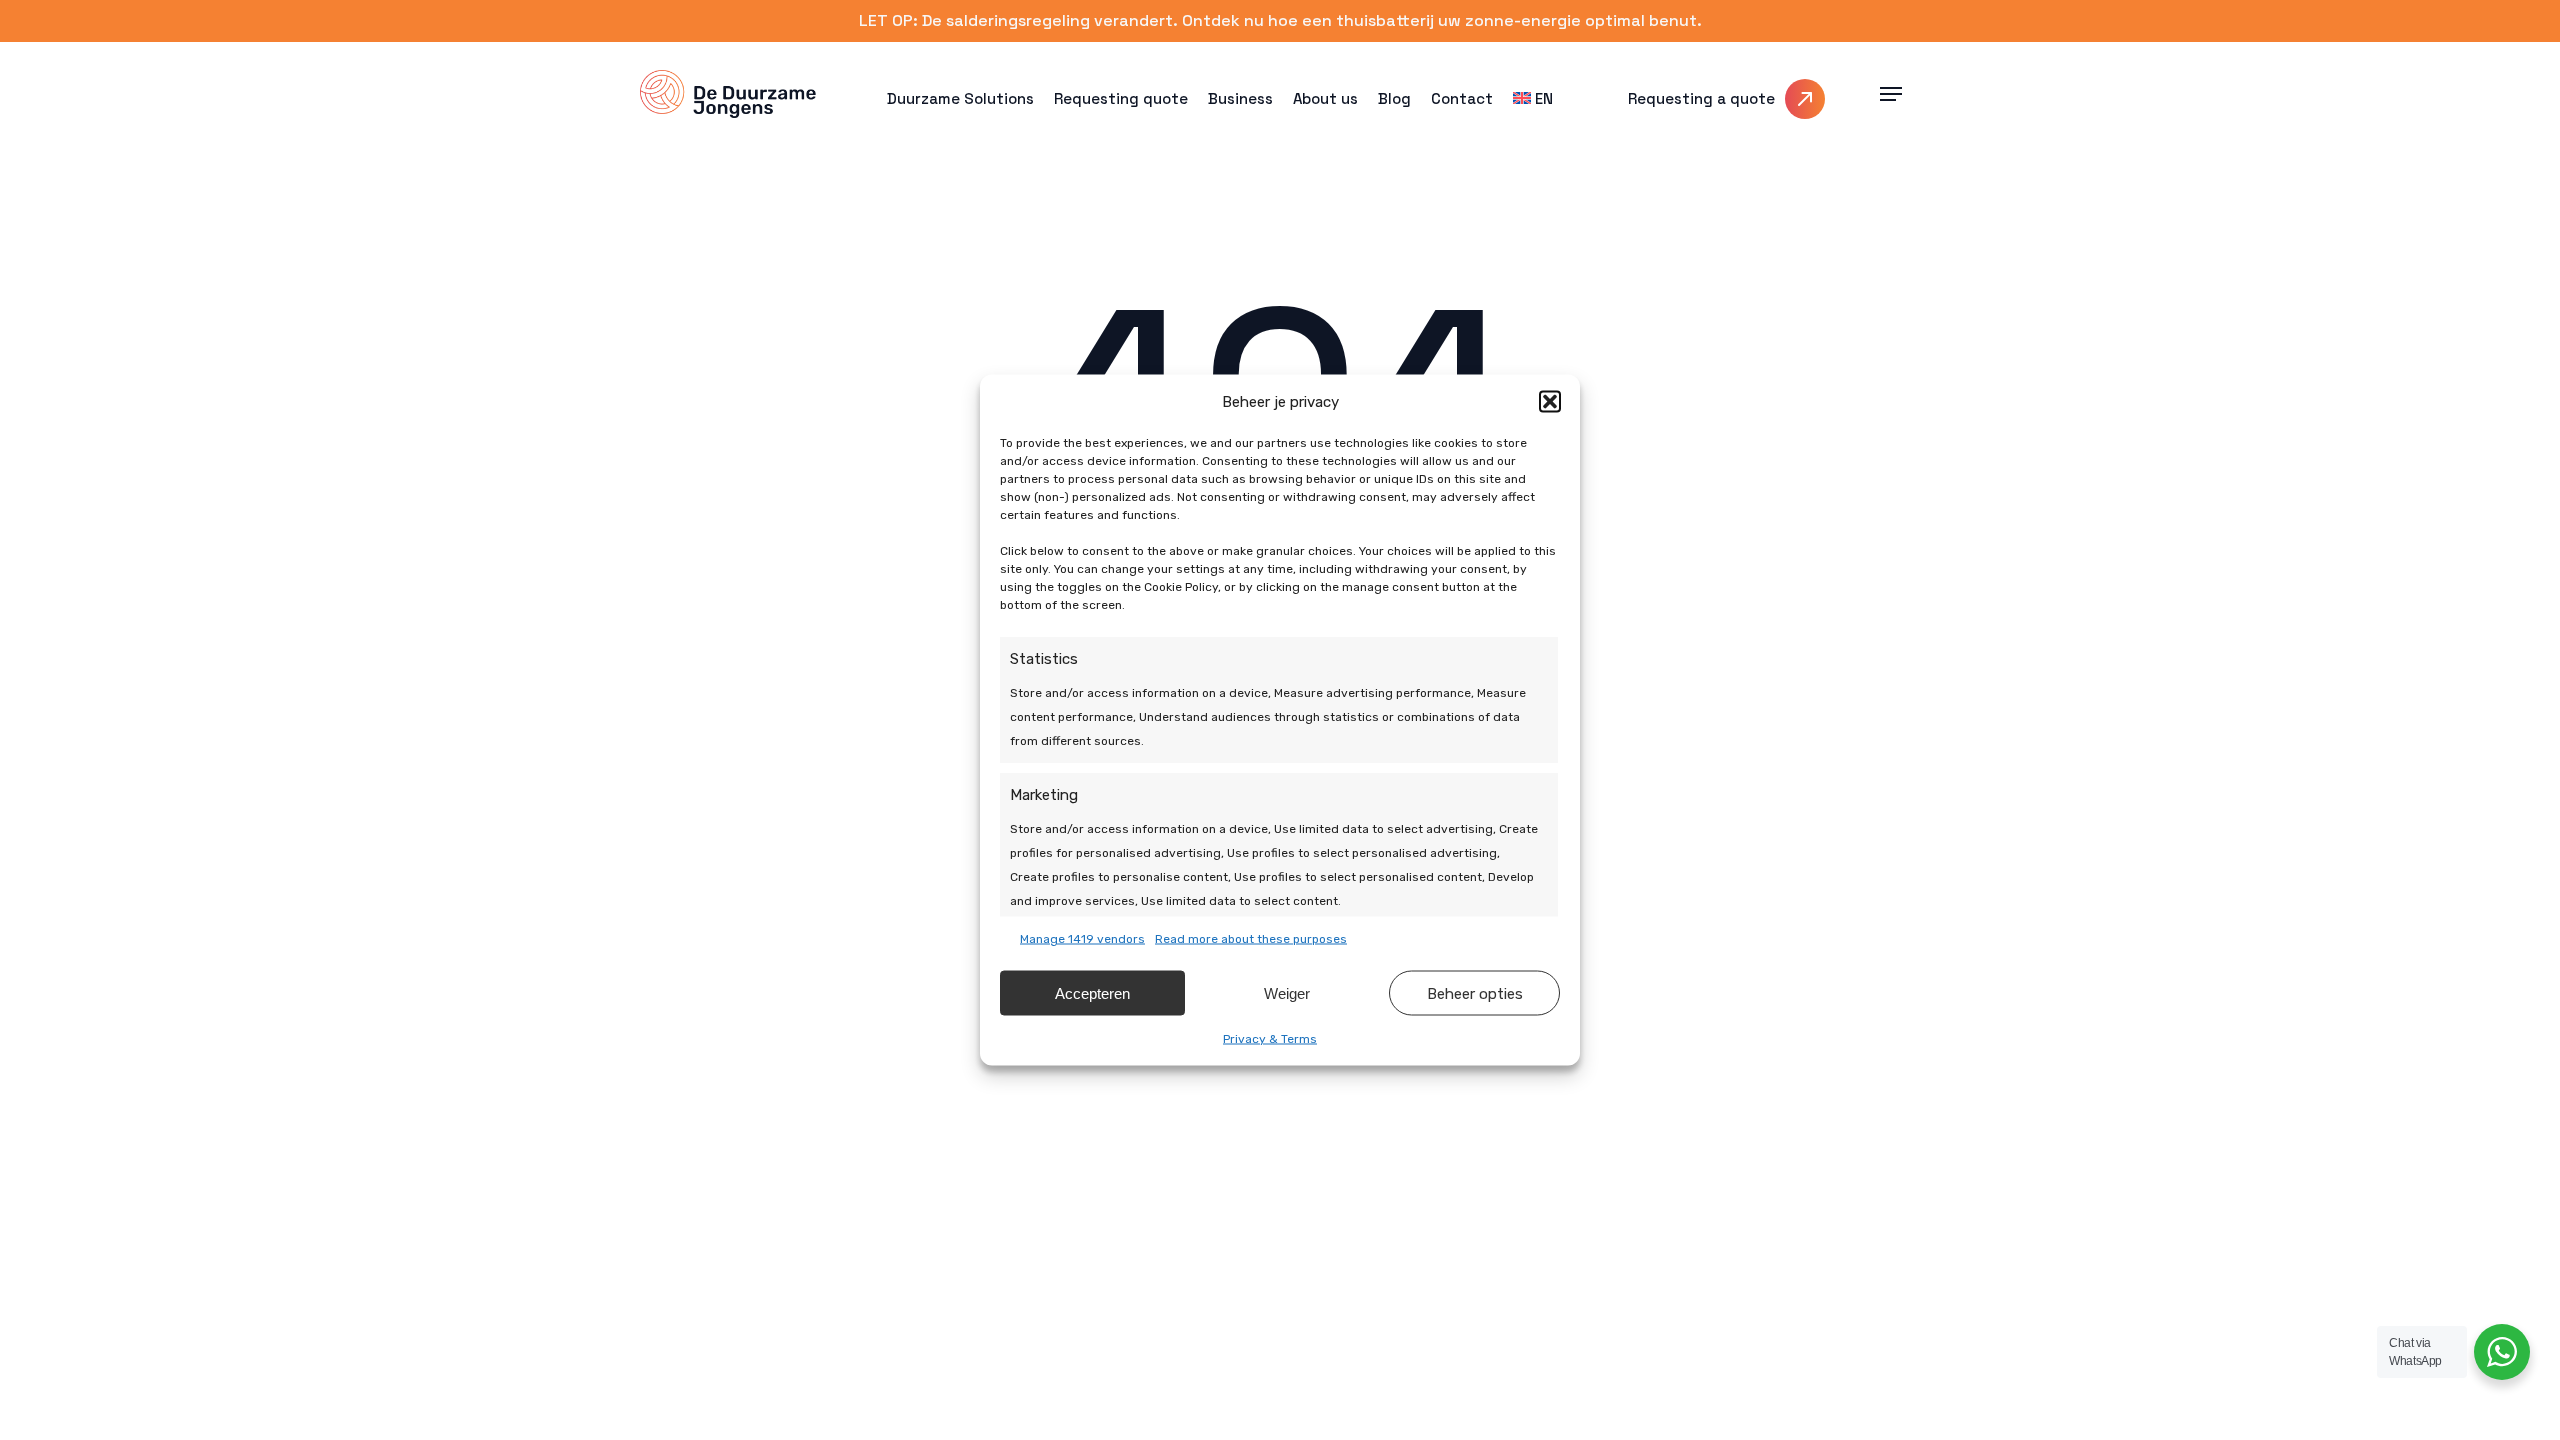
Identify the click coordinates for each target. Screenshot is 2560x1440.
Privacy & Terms (1270, 1039)
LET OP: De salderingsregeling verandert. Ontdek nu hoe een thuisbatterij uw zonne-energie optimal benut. (1280, 20)
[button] (1550, 402)
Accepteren (1092, 992)
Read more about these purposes (1251, 939)
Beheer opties (1475, 993)
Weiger (1287, 992)
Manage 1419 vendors (1082, 939)
